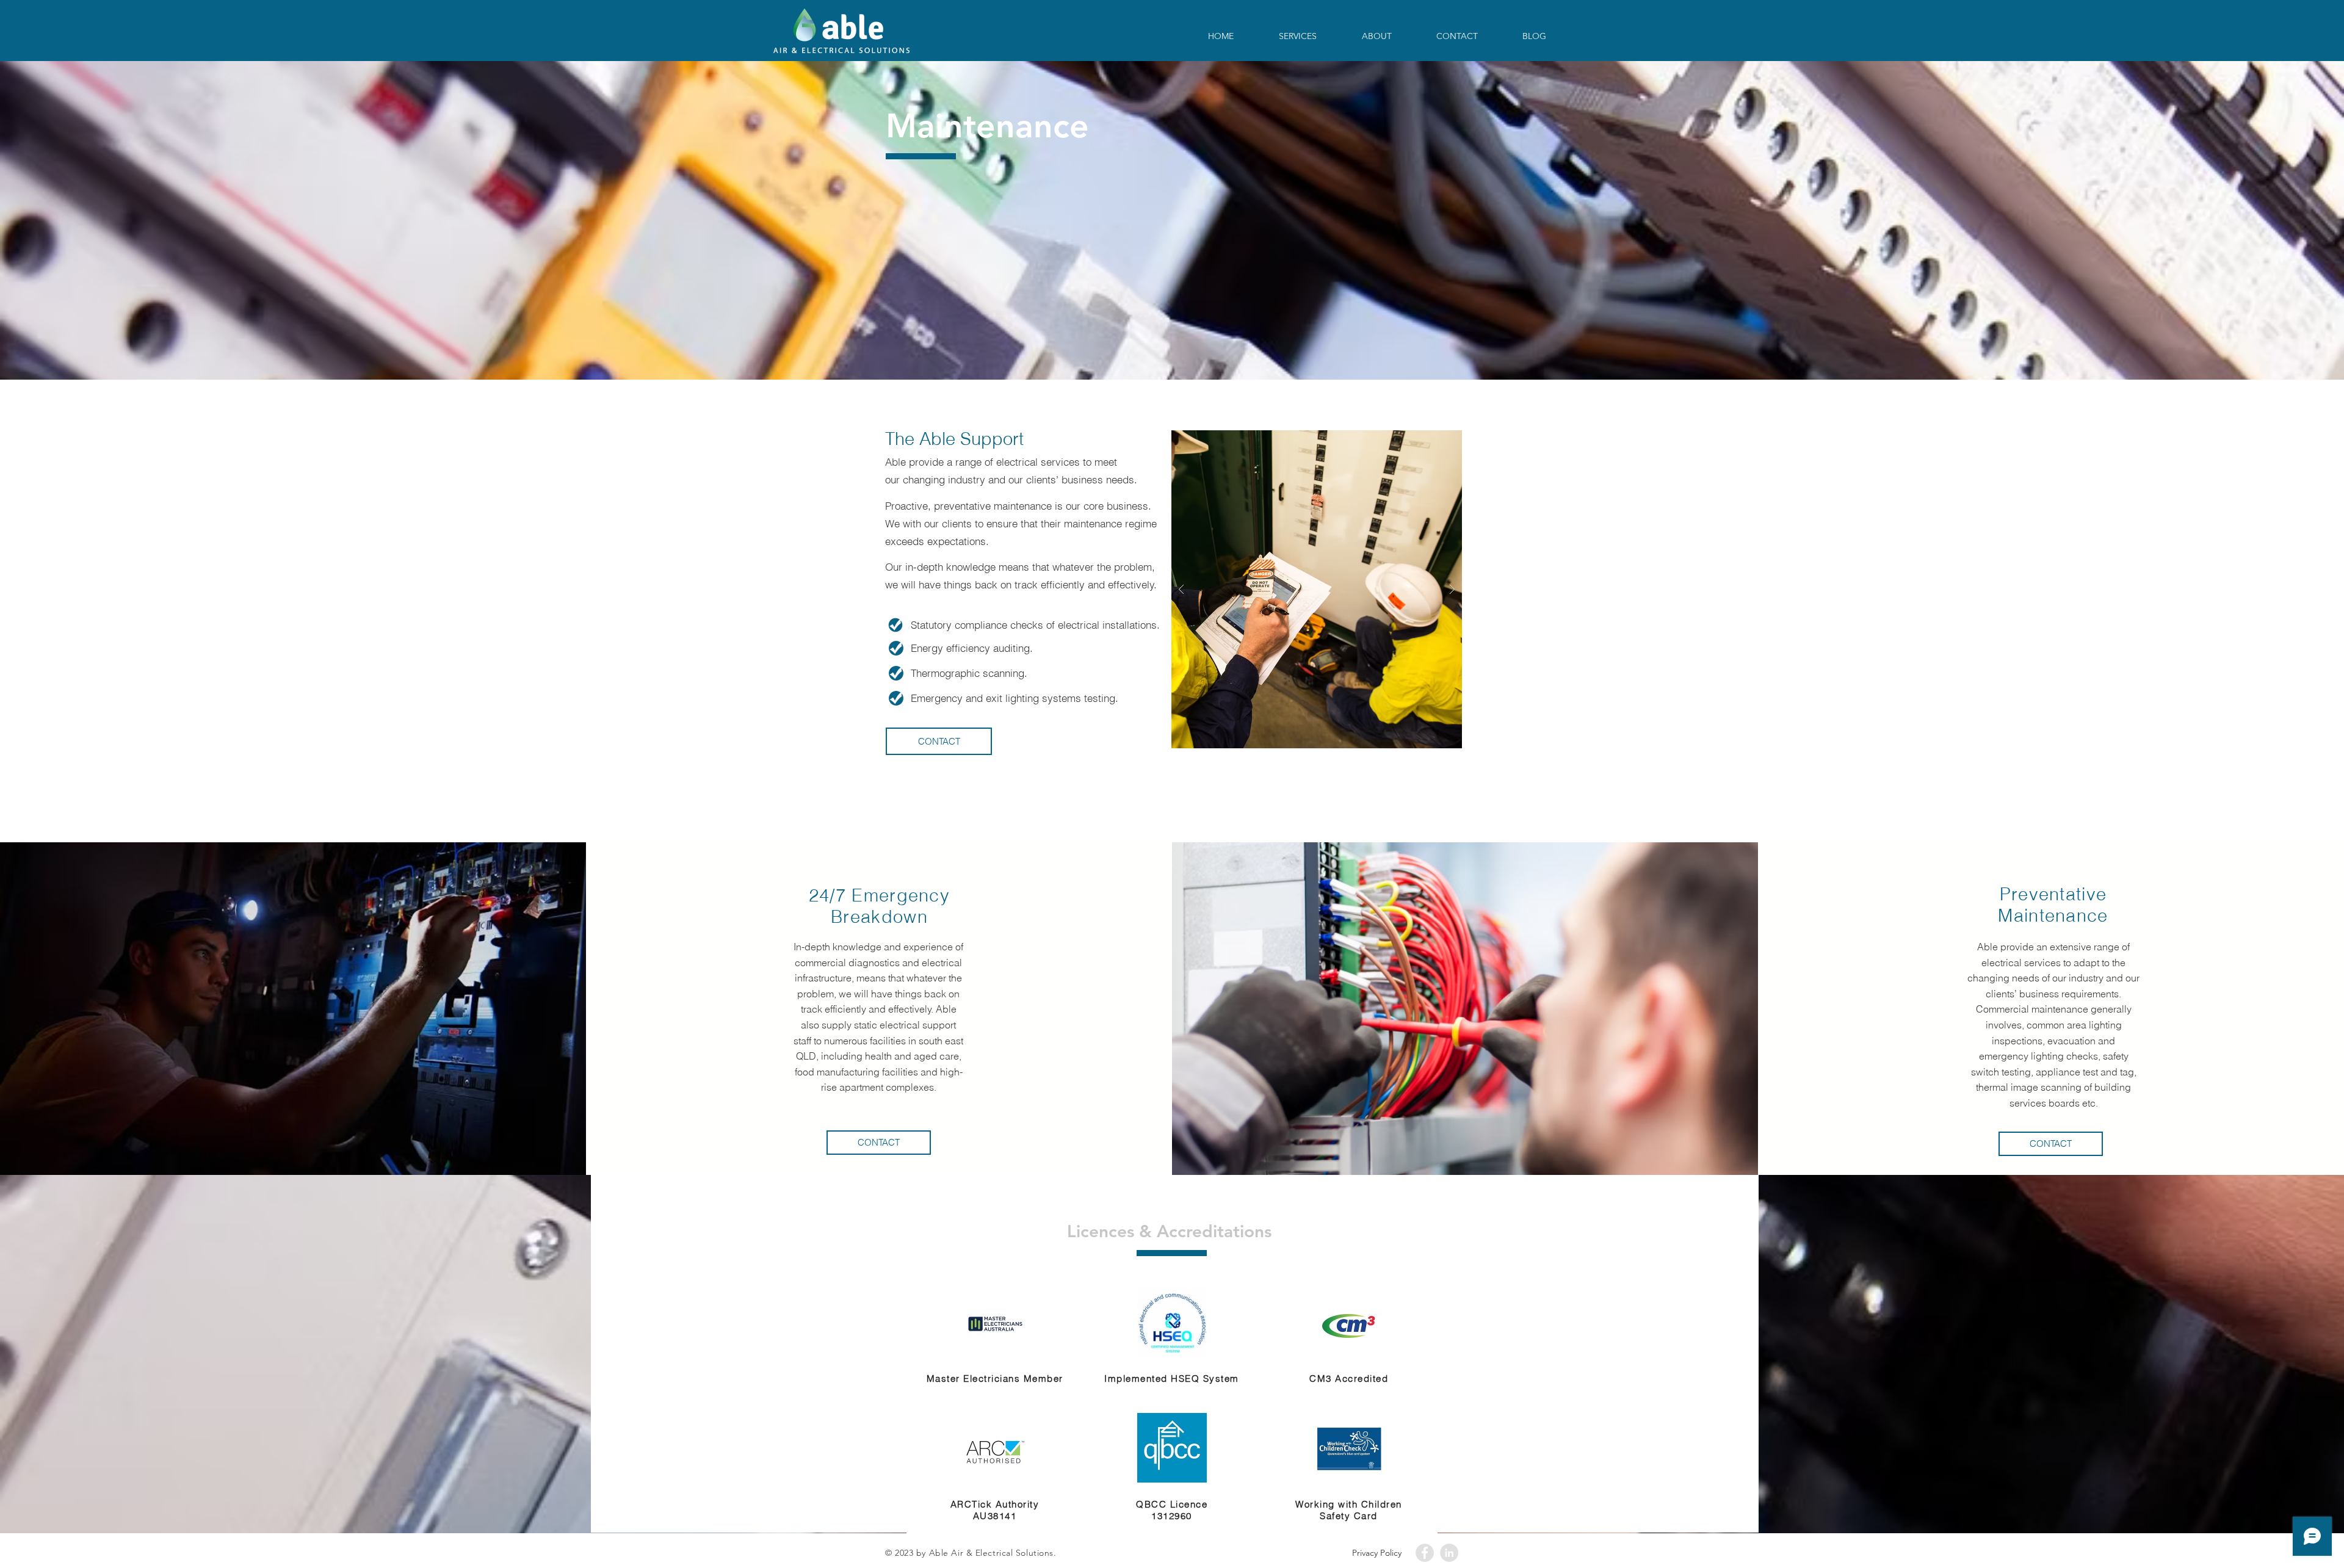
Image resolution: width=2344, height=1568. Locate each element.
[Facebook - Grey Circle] (1425, 1553)
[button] (2051, 1144)
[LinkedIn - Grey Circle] (1449, 1553)
